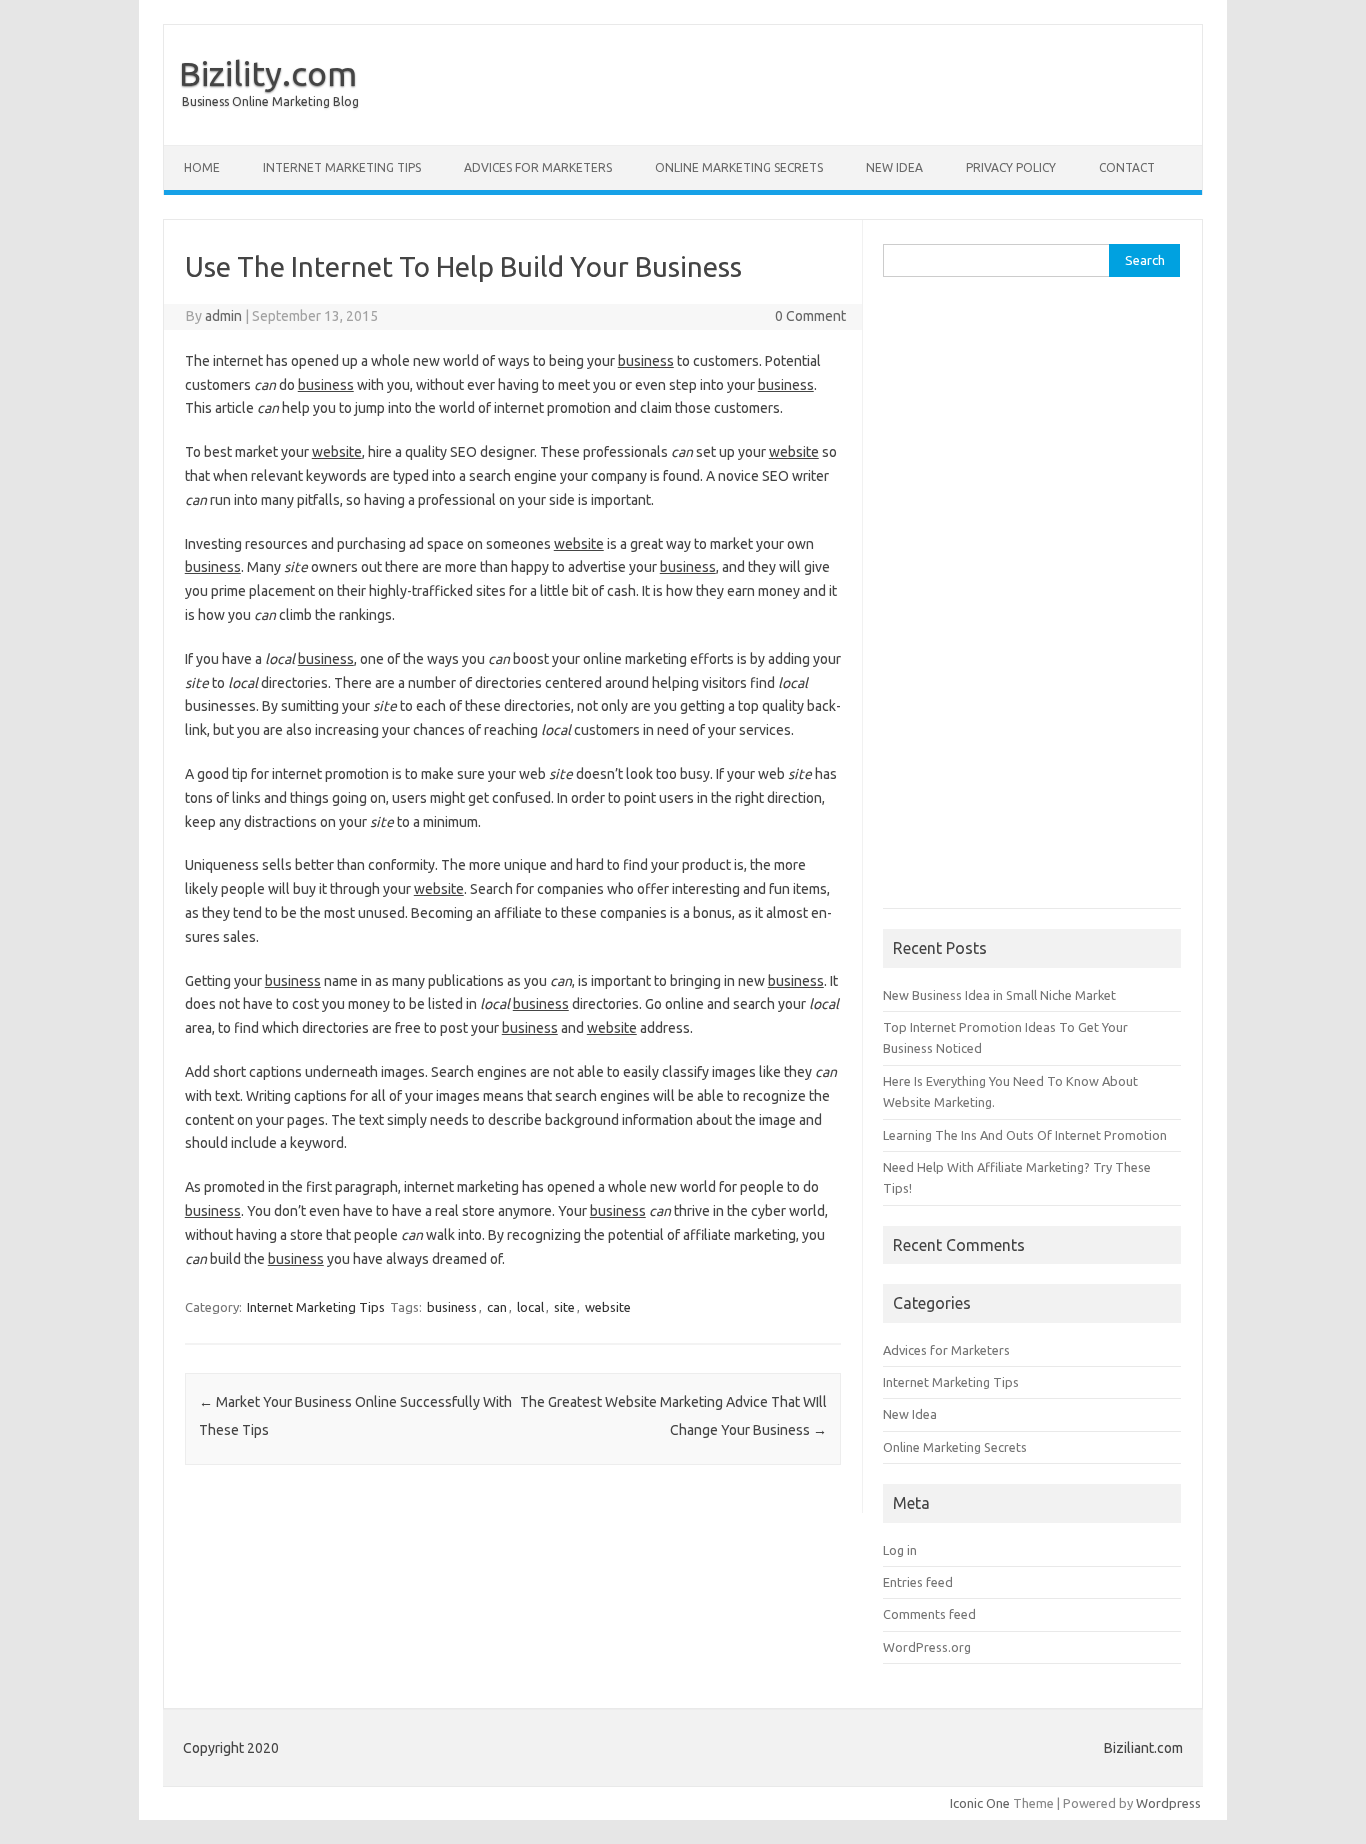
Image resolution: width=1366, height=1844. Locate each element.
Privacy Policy (1011, 167)
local (530, 1307)
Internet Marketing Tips (342, 167)
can (497, 1307)
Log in (900, 1550)
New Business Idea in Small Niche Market (999, 995)
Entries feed (918, 1582)
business (452, 1307)
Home (202, 167)
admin (223, 316)
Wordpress (1168, 1803)
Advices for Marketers (538, 167)
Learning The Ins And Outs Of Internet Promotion (1025, 1135)
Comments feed (929, 1614)
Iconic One (980, 1803)
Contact (1127, 167)
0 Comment (810, 316)
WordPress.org (927, 1647)
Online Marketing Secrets (739, 167)
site (564, 1307)
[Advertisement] (1032, 603)
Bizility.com (268, 73)
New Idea (894, 167)
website (608, 1307)
